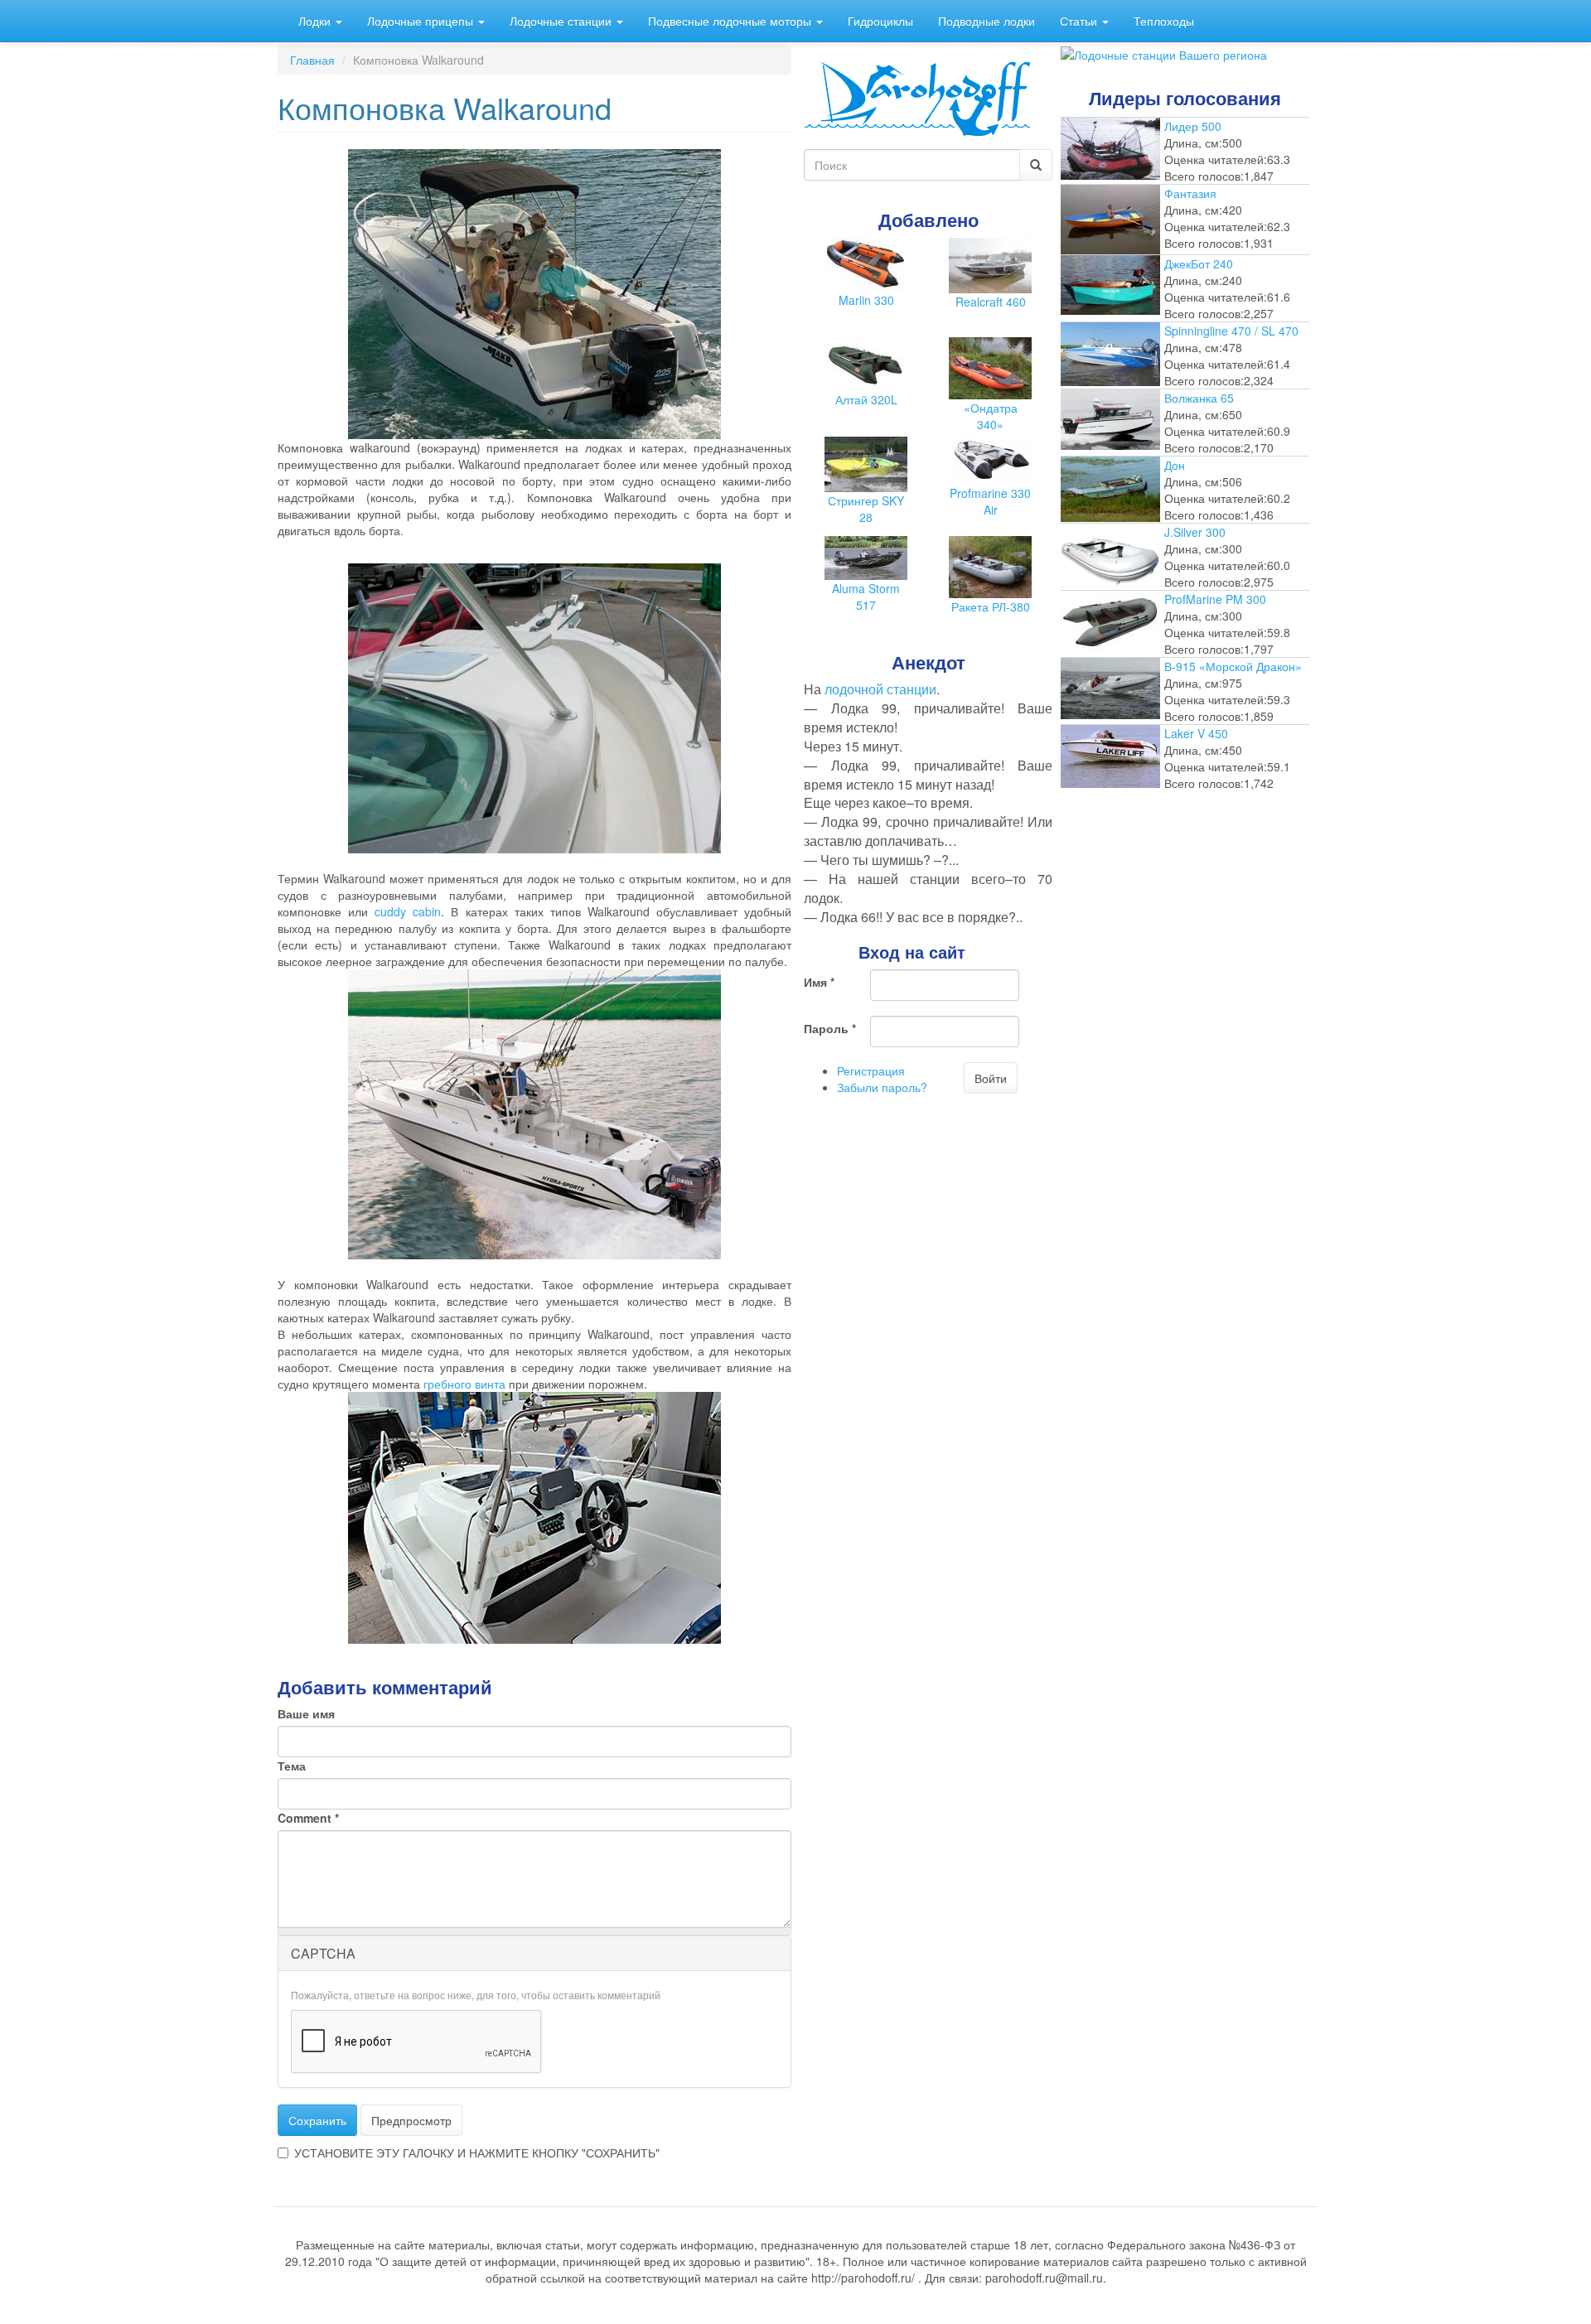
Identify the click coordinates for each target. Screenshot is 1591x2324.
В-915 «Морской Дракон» (1233, 666)
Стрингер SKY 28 (866, 509)
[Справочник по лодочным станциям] (1164, 53)
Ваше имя (306, 1713)
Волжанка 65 (1199, 398)
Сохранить (317, 2120)
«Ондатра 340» (991, 416)
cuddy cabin (408, 911)
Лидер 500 (1193, 126)
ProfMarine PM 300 (1215, 599)
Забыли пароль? (882, 1087)
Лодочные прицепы (422, 21)
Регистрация (871, 1070)
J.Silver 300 (1195, 532)
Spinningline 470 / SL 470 (1231, 331)
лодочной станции (880, 689)
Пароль (830, 1028)
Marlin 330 (866, 300)
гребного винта (464, 1384)
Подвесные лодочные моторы (731, 21)
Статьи (1080, 21)
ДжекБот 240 (1199, 263)
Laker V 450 (1196, 733)
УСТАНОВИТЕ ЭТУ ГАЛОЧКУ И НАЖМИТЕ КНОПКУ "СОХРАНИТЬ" (477, 2152)
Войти (991, 1078)
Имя (819, 982)
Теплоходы (1164, 21)
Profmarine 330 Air (990, 501)
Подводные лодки (987, 21)
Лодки (316, 21)
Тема (292, 1766)
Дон (1175, 465)
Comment (308, 1818)
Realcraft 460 (991, 302)
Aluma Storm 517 (866, 597)
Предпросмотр (411, 2120)
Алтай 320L (866, 399)
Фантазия (1190, 193)
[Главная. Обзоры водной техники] (917, 97)
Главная (312, 60)
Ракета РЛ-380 (991, 606)
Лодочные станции (562, 21)
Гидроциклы (880, 21)
